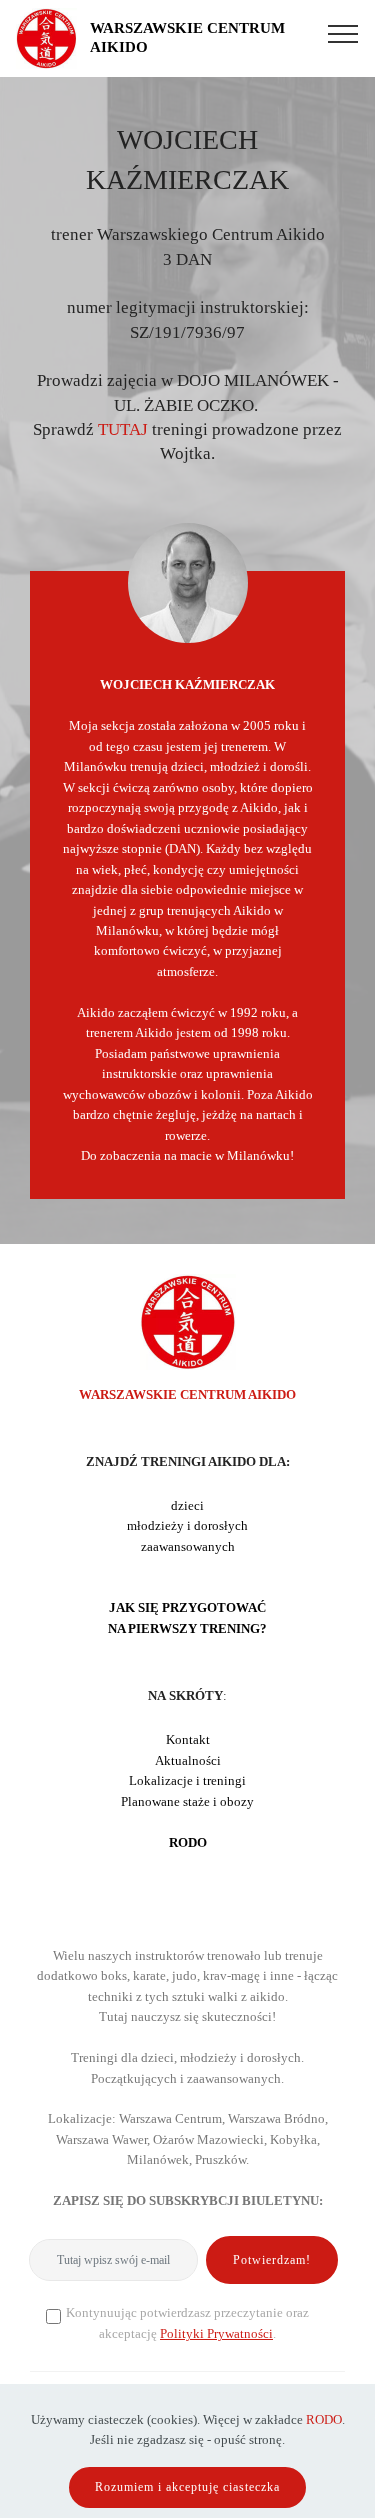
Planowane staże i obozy (187, 1802)
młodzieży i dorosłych (187, 1526)
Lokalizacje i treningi (187, 1781)
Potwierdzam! (272, 2260)
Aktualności (188, 1761)
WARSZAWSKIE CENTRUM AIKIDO (187, 37)
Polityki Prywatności (216, 2334)
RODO (324, 2420)
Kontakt (188, 1740)
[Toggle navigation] (343, 33)
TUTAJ (123, 429)
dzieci (187, 1506)
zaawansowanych (188, 1547)
